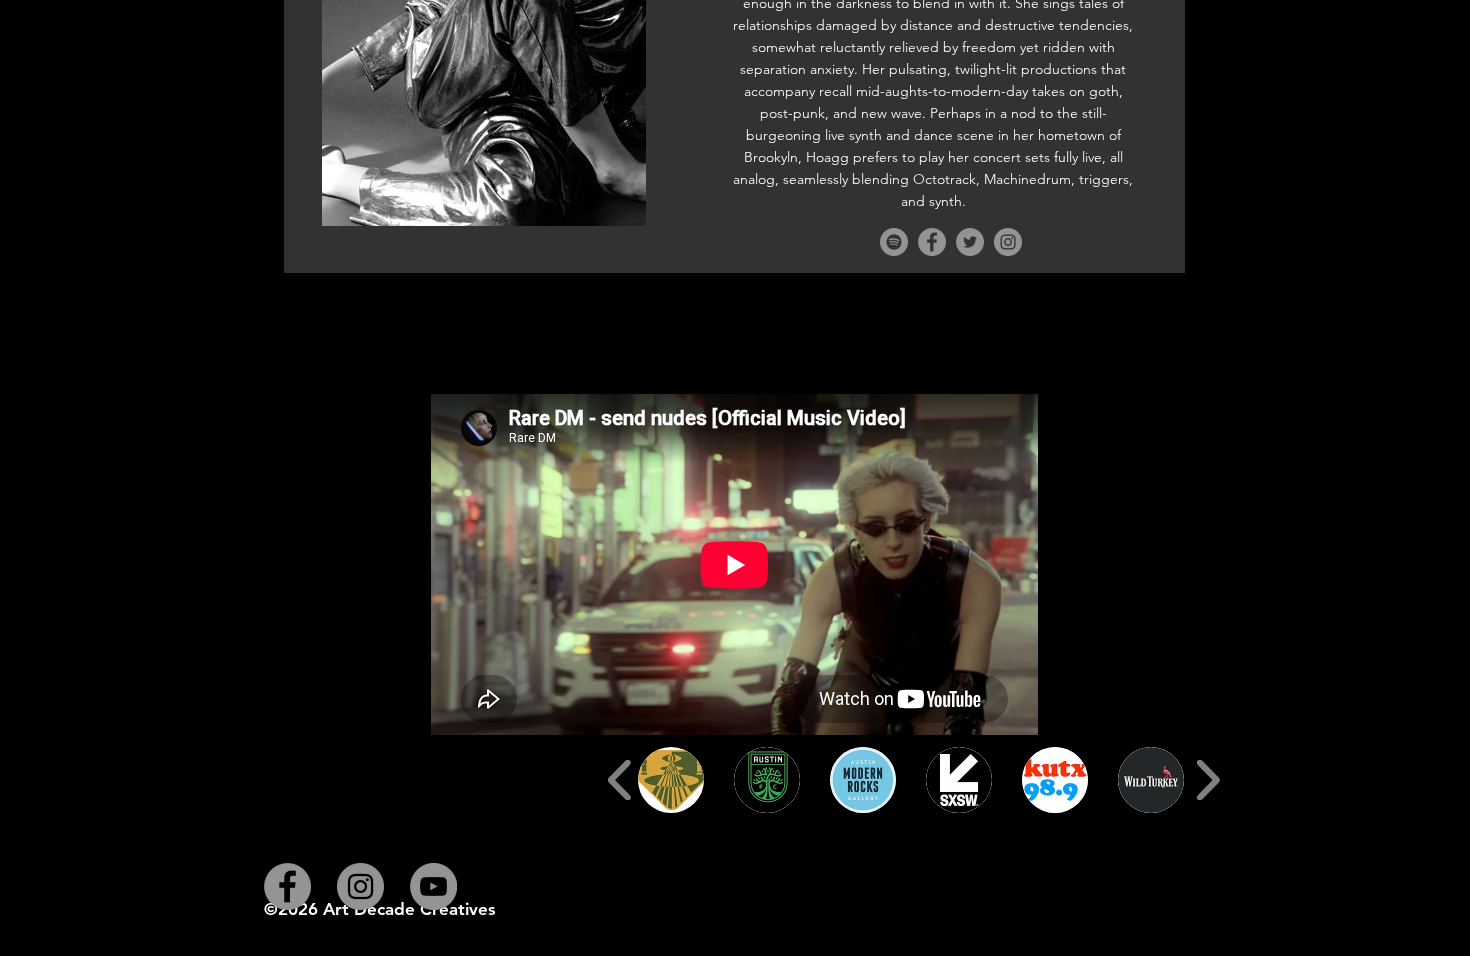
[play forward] (1207, 780)
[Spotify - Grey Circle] (894, 242)
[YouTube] (433, 886)
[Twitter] (970, 242)
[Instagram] (1008, 242)
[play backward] (620, 780)
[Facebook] (932, 242)
